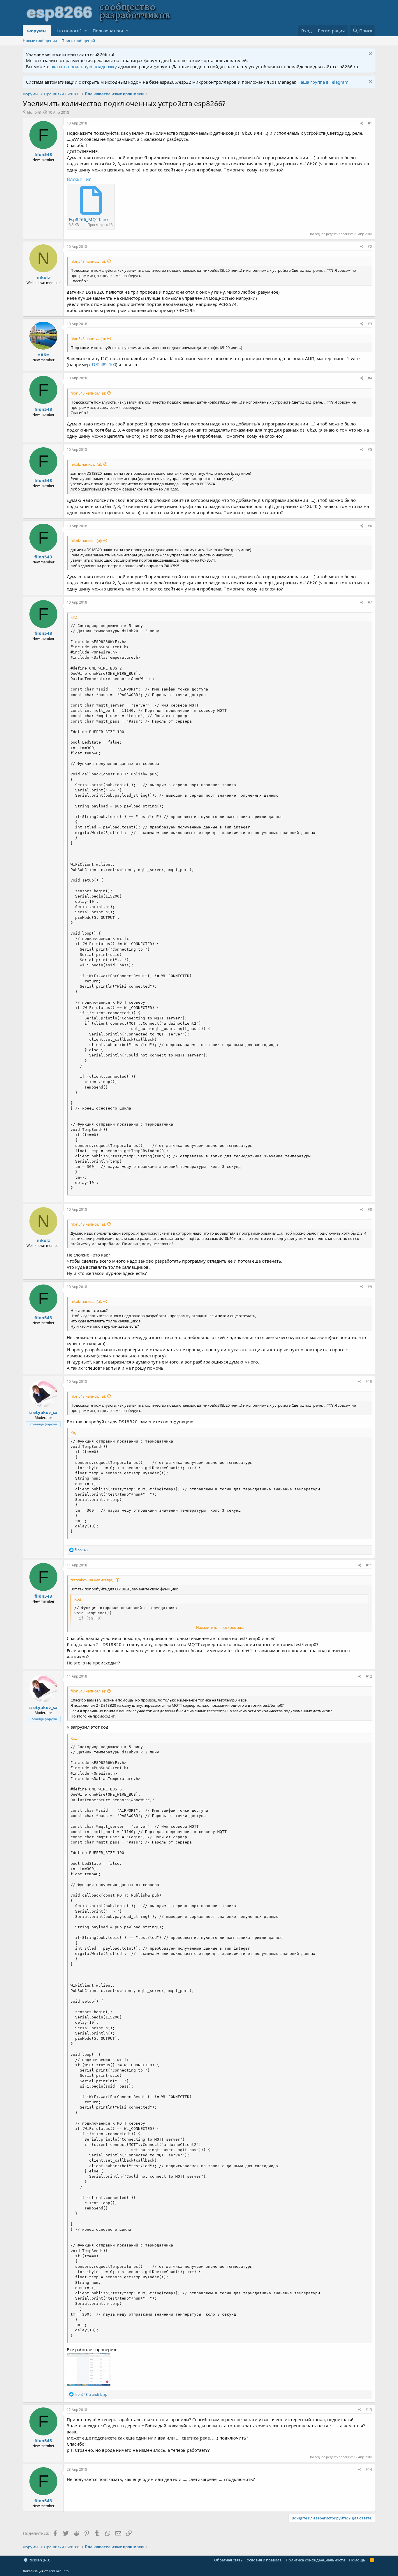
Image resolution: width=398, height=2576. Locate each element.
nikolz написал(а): (86, 464)
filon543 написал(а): (88, 261)
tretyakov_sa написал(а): (92, 1580)
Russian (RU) (39, 2560)
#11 (369, 1565)
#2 (370, 247)
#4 (370, 378)
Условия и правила (264, 2560)
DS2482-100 (104, 365)
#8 (370, 1209)
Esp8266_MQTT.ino (88, 219)
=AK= (43, 355)
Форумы (37, 31)
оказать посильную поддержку (84, 66)
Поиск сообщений (78, 41)
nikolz (43, 277)
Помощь (357, 2560)
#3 (370, 324)
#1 (370, 123)
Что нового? (68, 31)
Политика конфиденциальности (315, 2560)
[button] (86, 31)
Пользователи (108, 31)
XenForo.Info (59, 2571)
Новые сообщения (40, 41)
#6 (370, 526)
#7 (370, 602)
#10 (369, 1381)
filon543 (34, 112)
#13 (369, 2410)
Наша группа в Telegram (323, 82)
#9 (370, 1287)
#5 (370, 450)
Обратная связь (228, 2560)
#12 (369, 1676)
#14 (369, 2469)
